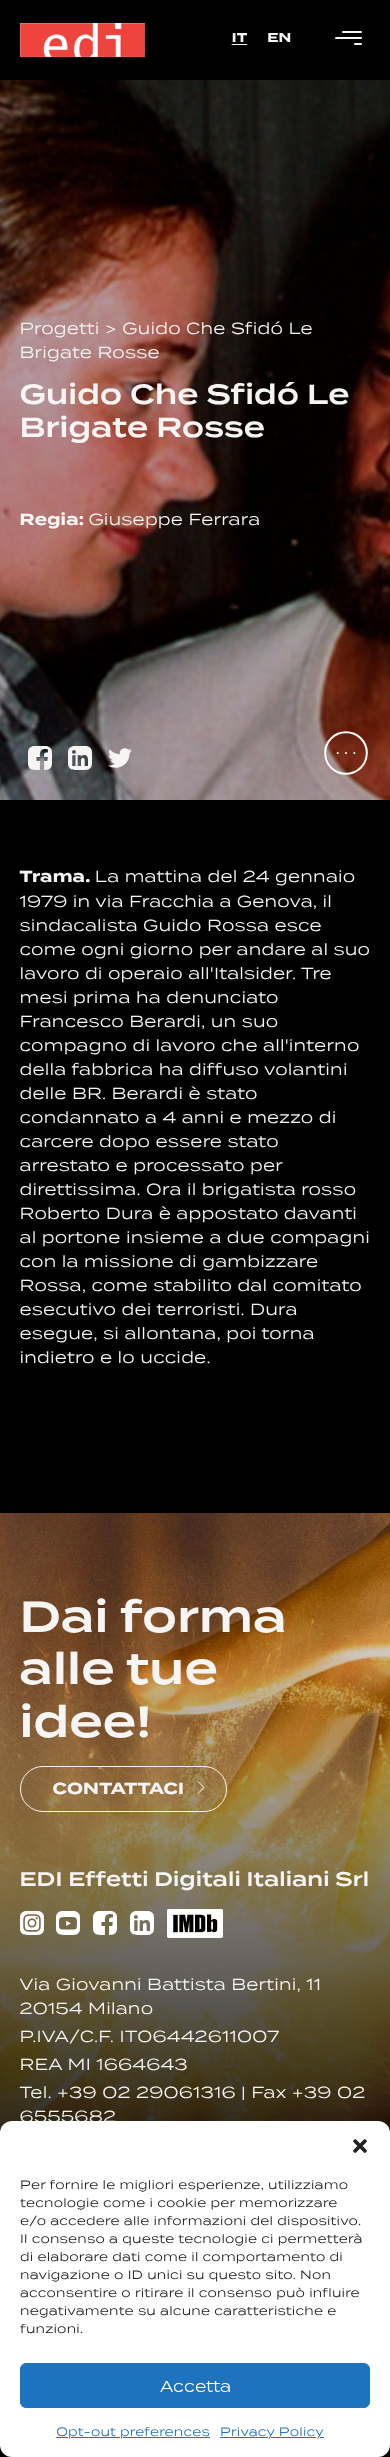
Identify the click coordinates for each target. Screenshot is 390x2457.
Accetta (195, 2386)
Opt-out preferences (133, 2431)
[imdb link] (195, 1926)
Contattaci (119, 1788)
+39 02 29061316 (149, 2092)
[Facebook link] (105, 1926)
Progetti (62, 328)
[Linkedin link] (142, 1926)
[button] (360, 2146)
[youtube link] (68, 1926)
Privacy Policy (272, 2431)
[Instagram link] (32, 1926)
